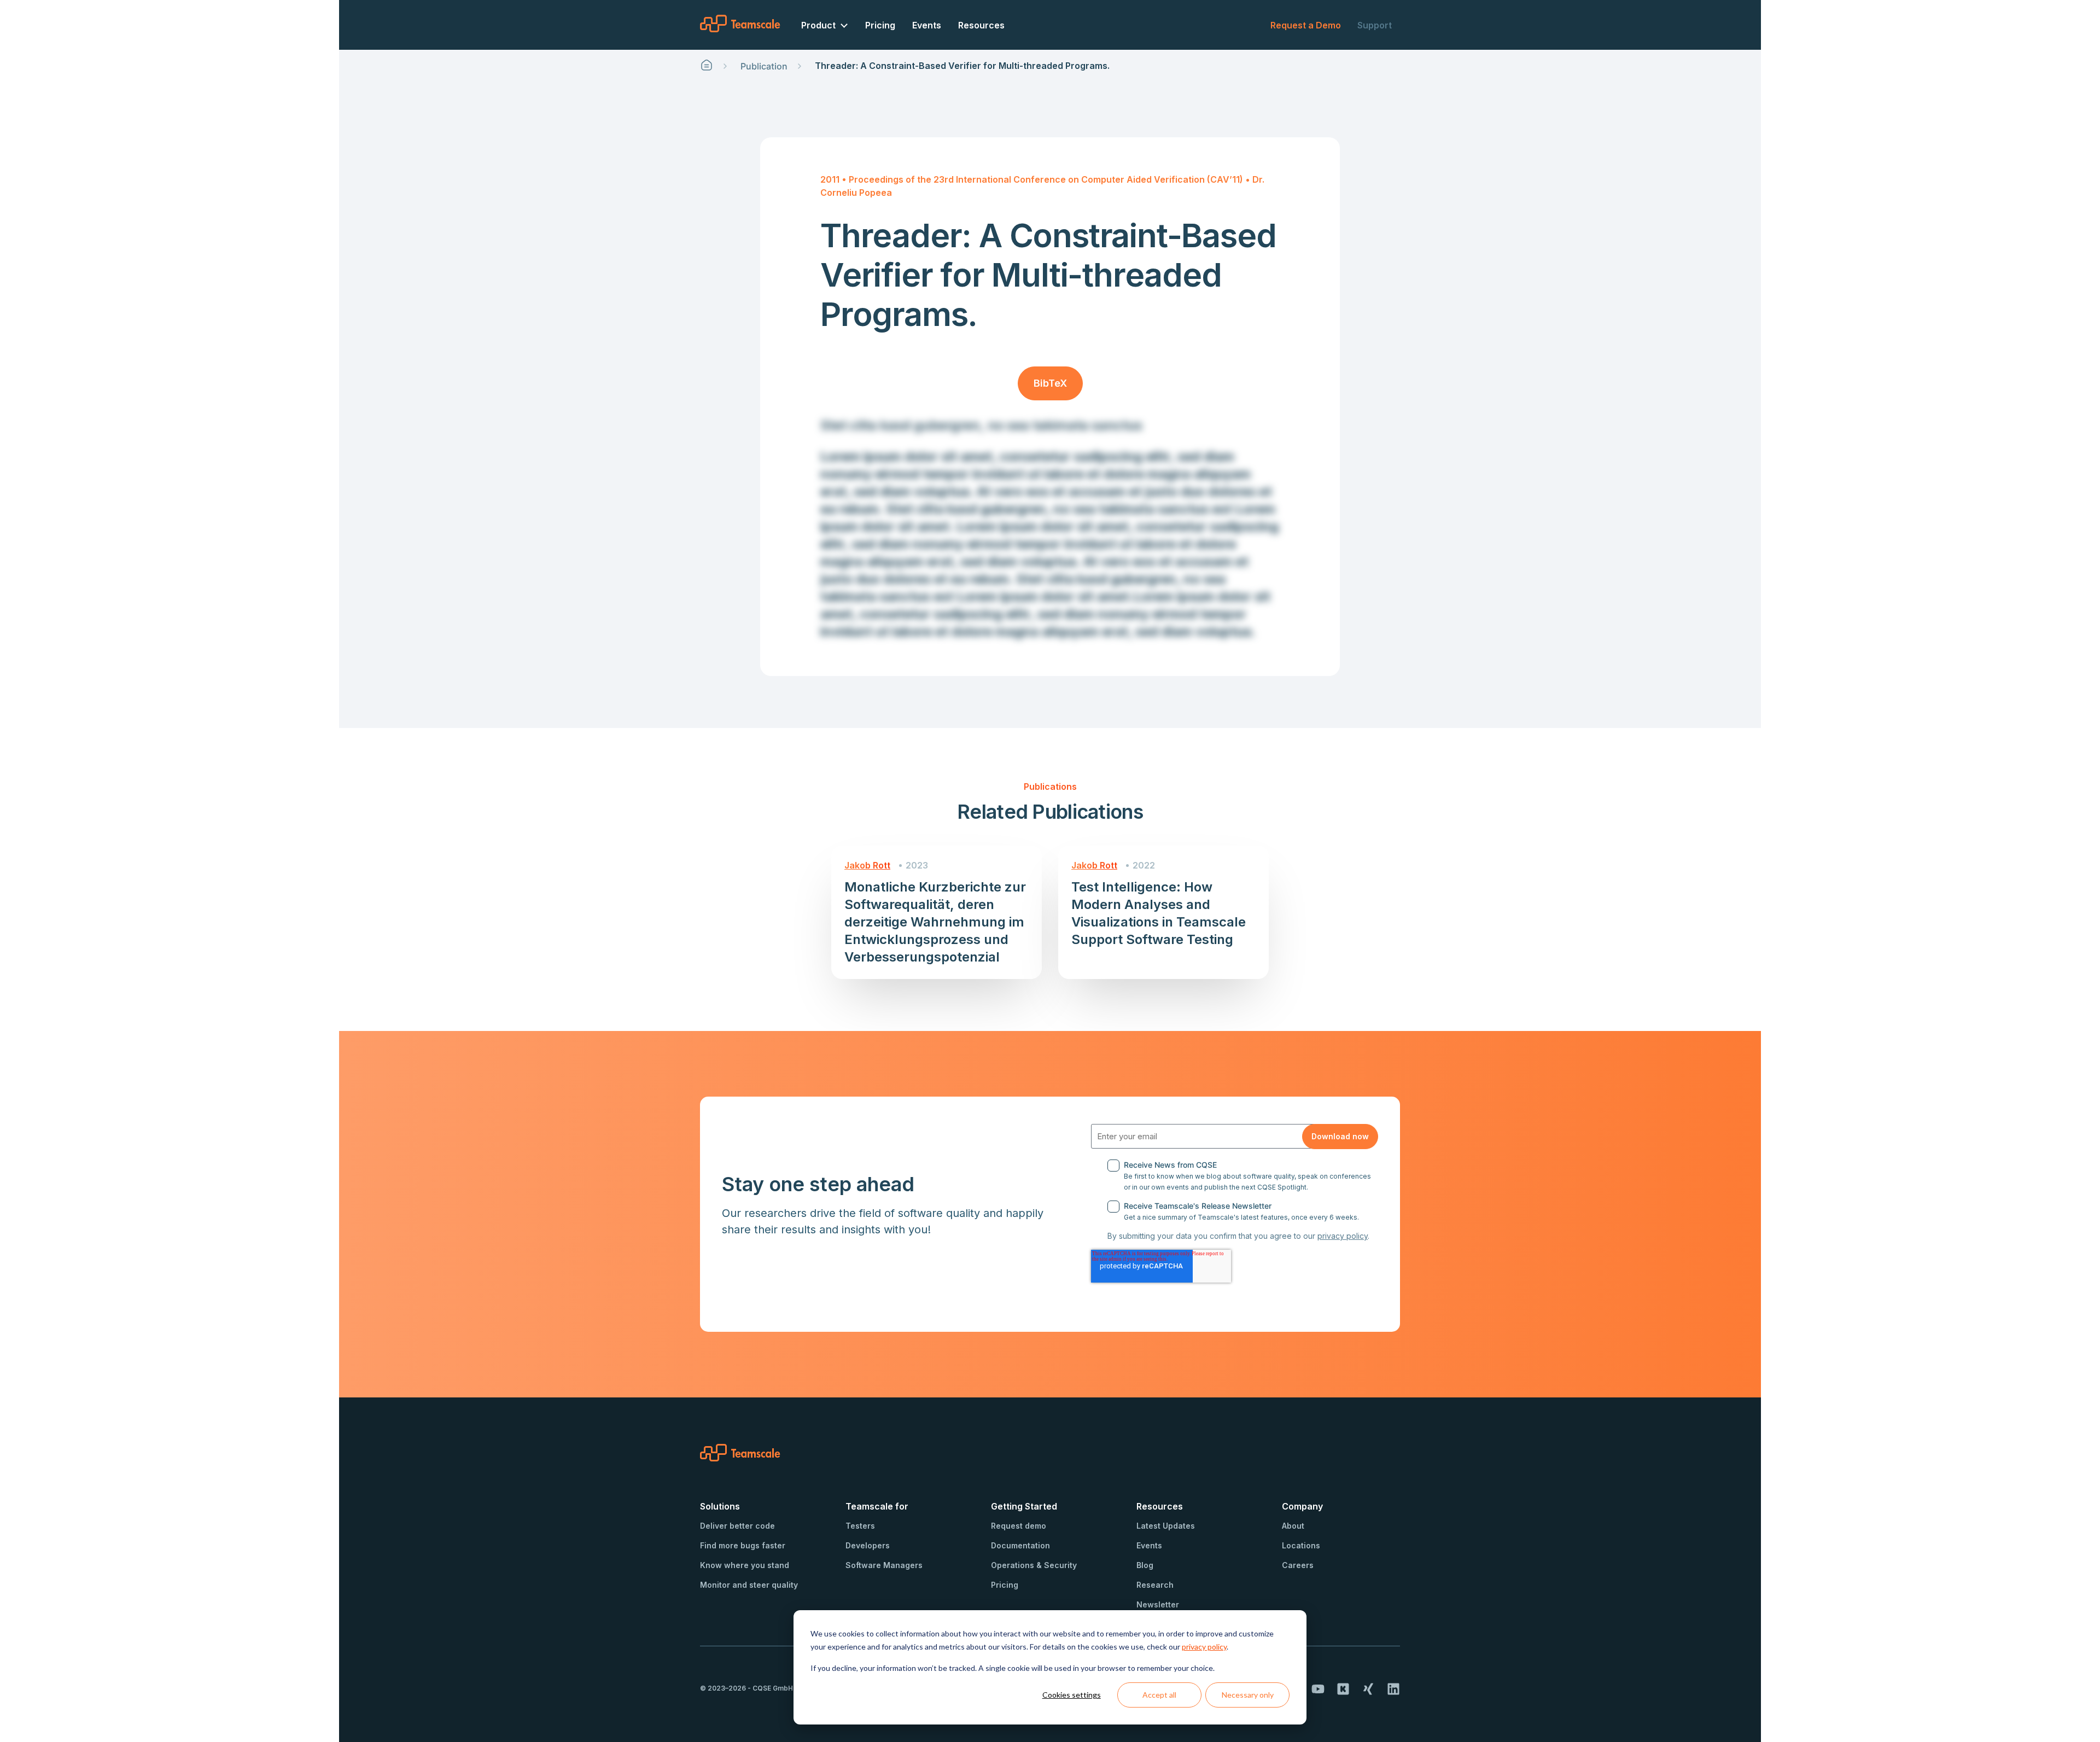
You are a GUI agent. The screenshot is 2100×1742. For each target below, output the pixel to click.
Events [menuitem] (927, 25)
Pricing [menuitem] (880, 25)
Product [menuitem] (818, 25)
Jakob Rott (867, 865)
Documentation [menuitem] (1020, 1545)
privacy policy (1204, 1647)
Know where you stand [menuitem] (745, 1565)
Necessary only (1248, 1695)
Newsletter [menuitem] (1158, 1604)
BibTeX (1050, 383)
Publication (764, 66)
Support (1375, 25)
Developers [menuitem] (868, 1545)
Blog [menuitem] (1145, 1565)
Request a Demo (1306, 25)
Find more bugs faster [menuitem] (743, 1545)
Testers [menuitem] (860, 1526)
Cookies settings (1072, 1695)
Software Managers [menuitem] (884, 1565)
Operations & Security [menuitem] (1034, 1565)
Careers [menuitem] (1298, 1565)
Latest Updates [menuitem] (1166, 1526)
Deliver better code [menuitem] (737, 1526)
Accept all (1159, 1695)
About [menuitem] (1293, 1526)
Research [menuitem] (1155, 1585)
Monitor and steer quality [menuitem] (749, 1585)
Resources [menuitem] (981, 25)
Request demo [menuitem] (1019, 1526)
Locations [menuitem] (1301, 1545)
